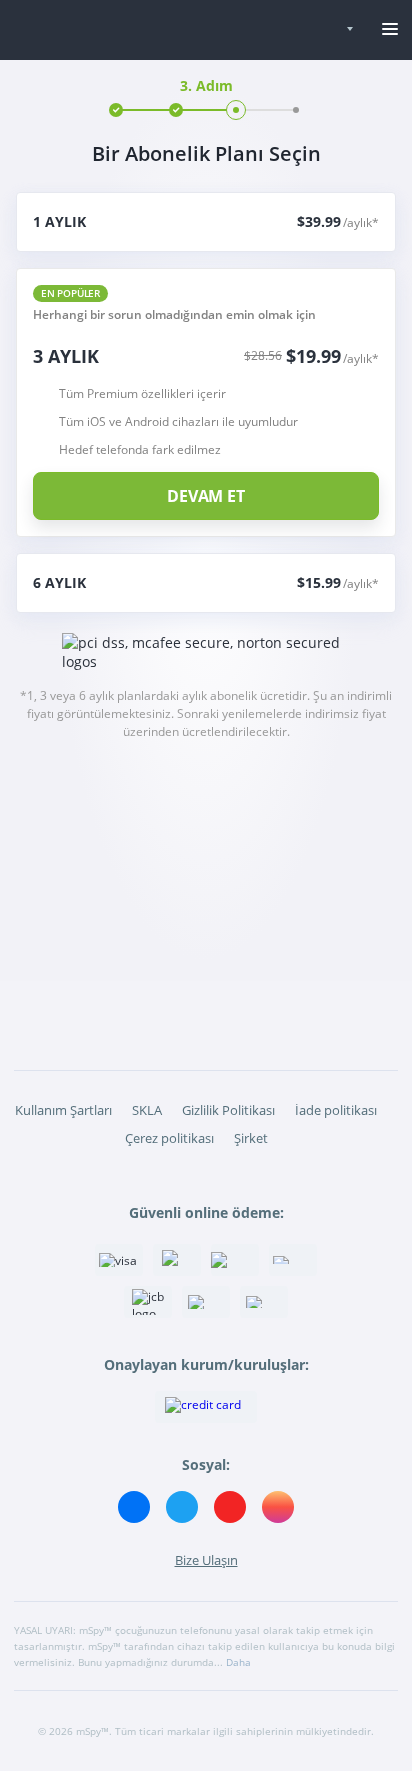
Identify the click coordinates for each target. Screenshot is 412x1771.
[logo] (158, 30)
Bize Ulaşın (206, 1560)
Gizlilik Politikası (228, 1110)
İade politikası (336, 1110)
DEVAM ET (206, 496)
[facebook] (134, 1507)
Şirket (251, 1138)
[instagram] (278, 1507)
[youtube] (230, 1507)
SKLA (147, 1110)
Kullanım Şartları (63, 1110)
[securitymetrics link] (206, 1407)
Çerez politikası (169, 1138)
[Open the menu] (390, 30)
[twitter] (182, 1507)
